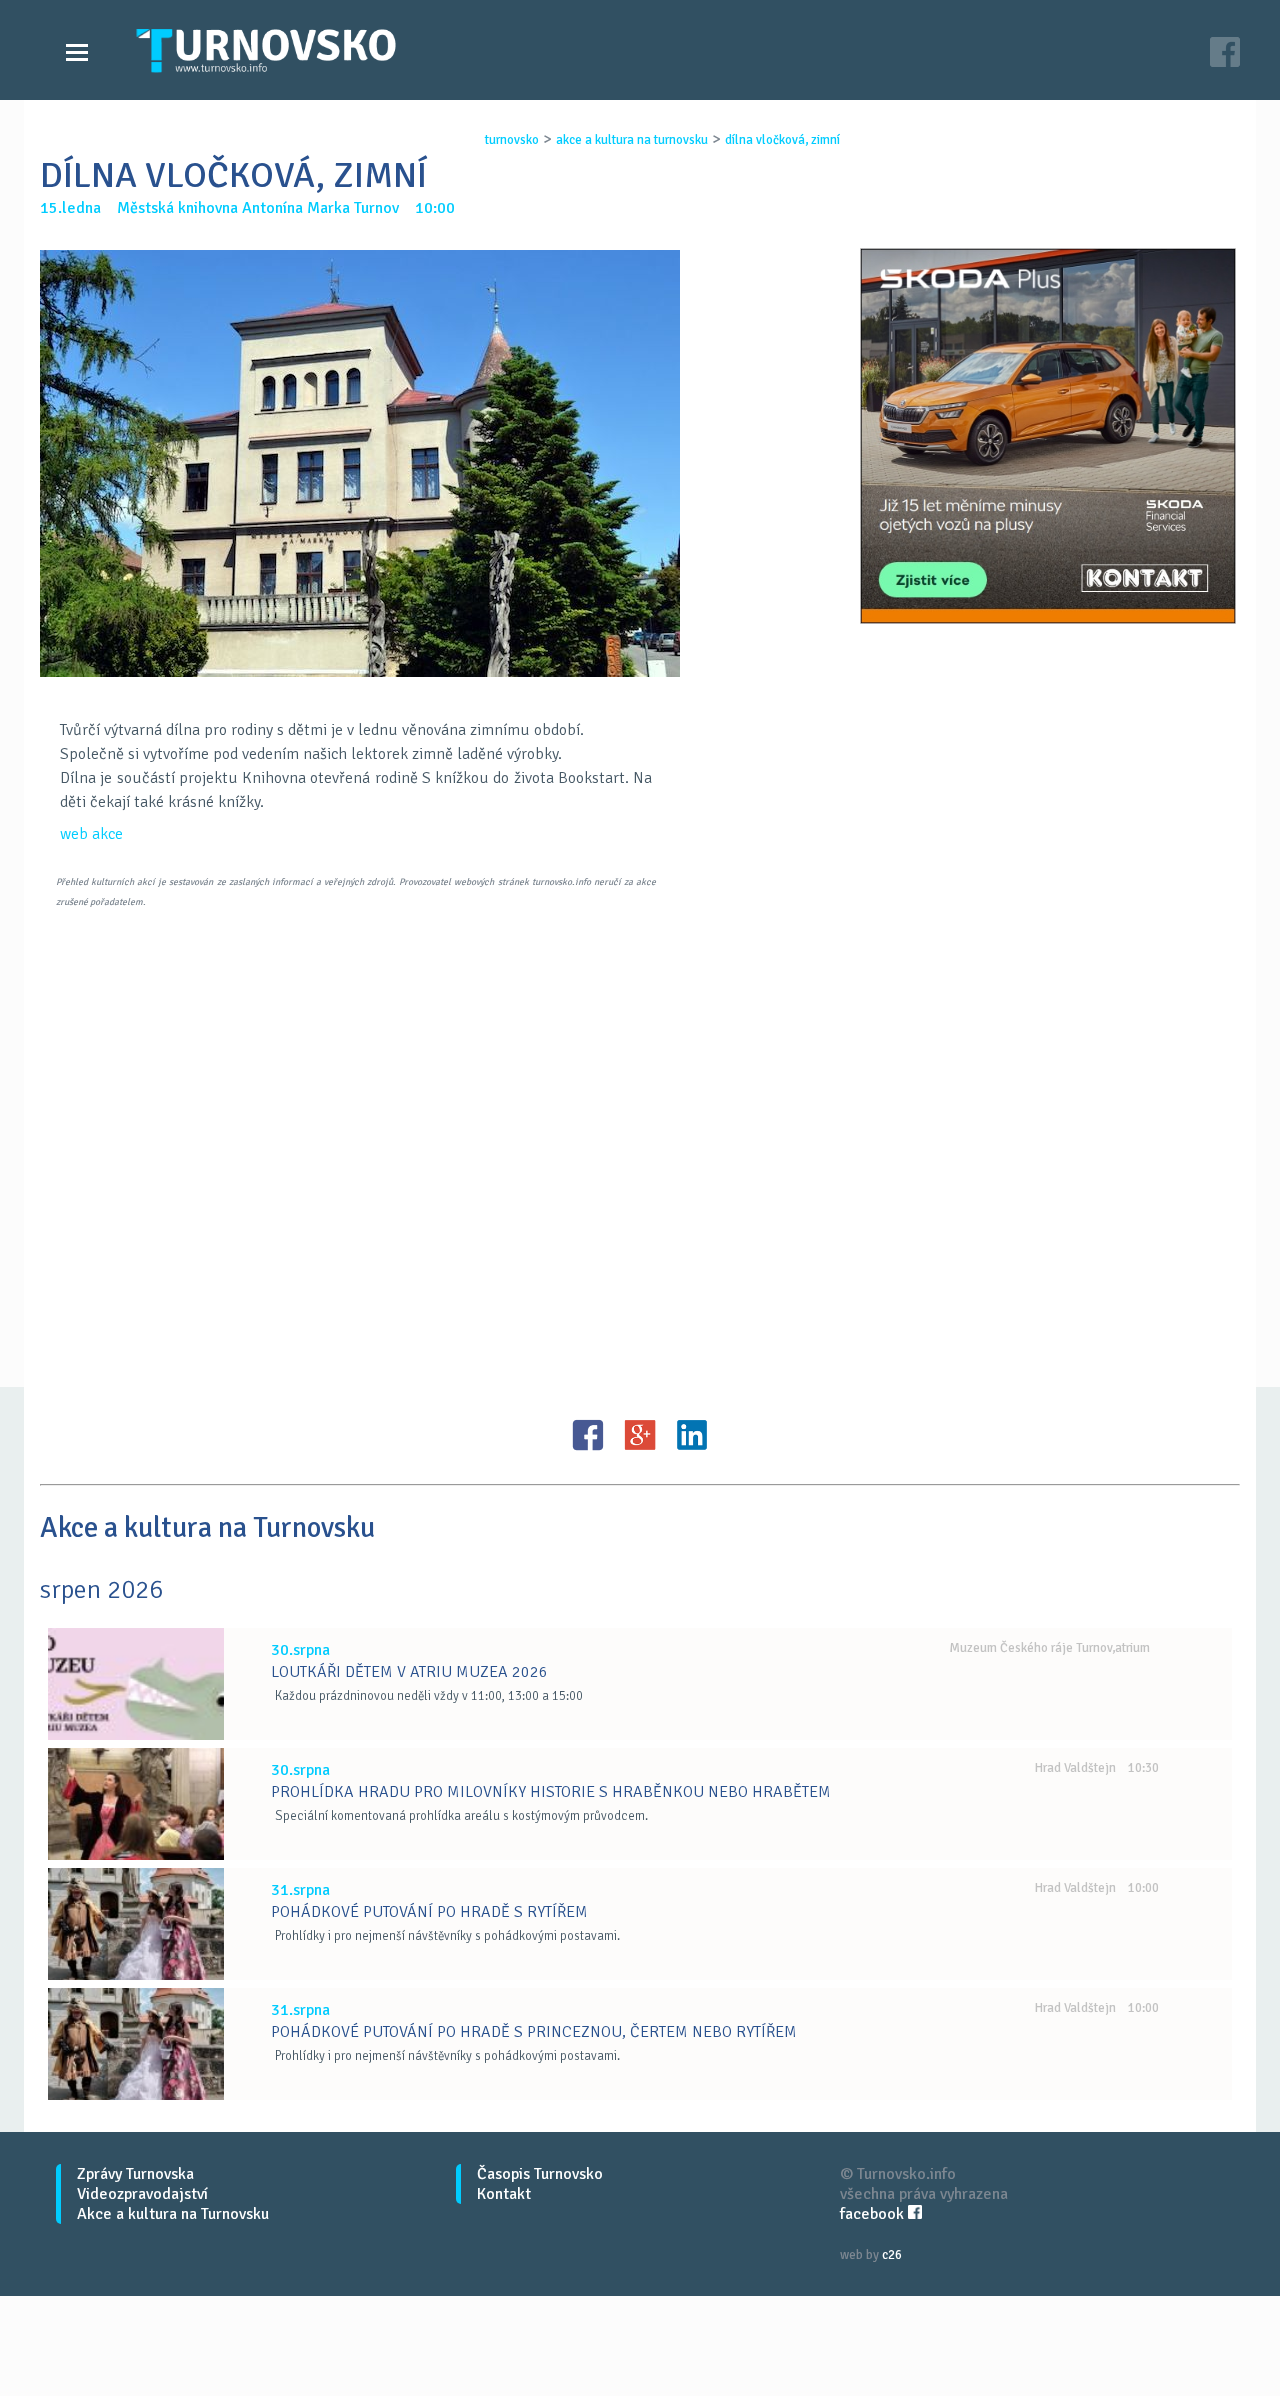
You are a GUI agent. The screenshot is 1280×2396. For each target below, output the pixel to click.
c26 (892, 2255)
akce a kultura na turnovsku (632, 140)
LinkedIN (692, 1435)
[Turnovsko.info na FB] (1225, 54)
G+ (640, 1435)
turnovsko (512, 140)
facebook (874, 2214)
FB (588, 1435)
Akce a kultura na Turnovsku (173, 2214)
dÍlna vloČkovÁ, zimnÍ (782, 140)
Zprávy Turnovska (135, 2174)
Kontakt (504, 2194)
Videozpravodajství (142, 2194)
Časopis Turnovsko (540, 2174)
